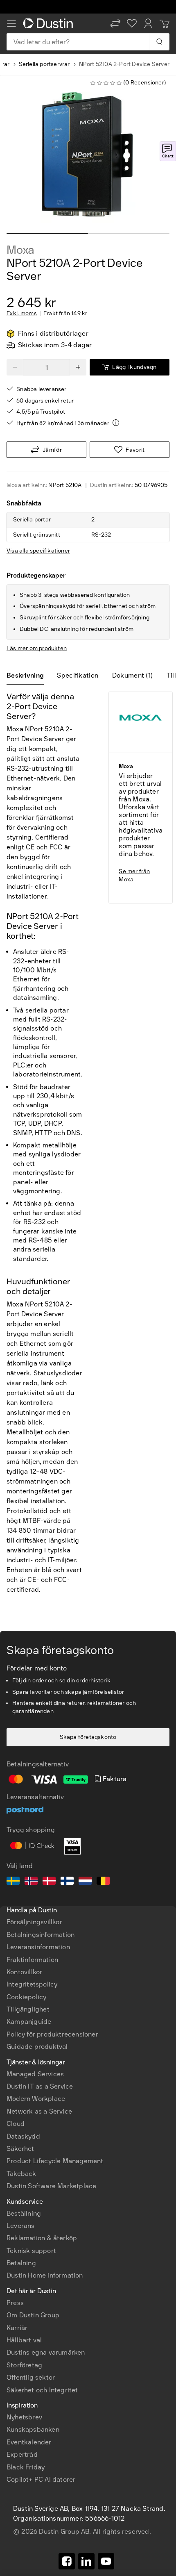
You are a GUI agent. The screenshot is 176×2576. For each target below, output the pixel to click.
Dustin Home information (45, 2275)
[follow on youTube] (106, 2561)
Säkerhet (20, 2149)
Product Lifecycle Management (55, 2161)
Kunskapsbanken (33, 2429)
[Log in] (148, 23)
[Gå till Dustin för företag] (50, 23)
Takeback (21, 2174)
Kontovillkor (24, 1972)
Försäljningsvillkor (34, 1922)
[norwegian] (31, 1882)
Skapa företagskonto (88, 1737)
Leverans (21, 2226)
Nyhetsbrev (24, 2417)
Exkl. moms (22, 314)
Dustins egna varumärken (46, 2352)
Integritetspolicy (32, 1984)
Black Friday (26, 2467)
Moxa (20, 250)
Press (15, 2303)
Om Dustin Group (33, 2315)
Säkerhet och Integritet (42, 2390)
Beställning (24, 2213)
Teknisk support (31, 2251)
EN (25, 2238)
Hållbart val (24, 2340)
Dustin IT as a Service (40, 2086)
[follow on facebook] (67, 2561)
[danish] (49, 1882)
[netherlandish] (85, 1882)
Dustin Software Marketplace (51, 2186)
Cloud (16, 2124)
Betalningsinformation (41, 1935)
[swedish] (13, 1882)
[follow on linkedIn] (86, 2561)
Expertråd (22, 2454)
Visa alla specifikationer (38, 551)
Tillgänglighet (28, 2009)
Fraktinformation (32, 1960)
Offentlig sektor (31, 2377)
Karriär (17, 2328)
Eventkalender (29, 2442)
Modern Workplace (36, 2099)
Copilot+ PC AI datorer (41, 2479)
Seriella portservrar (44, 64)
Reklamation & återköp (42, 2238)
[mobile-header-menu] (11, 23)
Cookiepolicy (26, 1997)
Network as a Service (39, 2111)
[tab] (28, 676)
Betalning (21, 2263)
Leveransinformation (38, 1947)
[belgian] (103, 1882)
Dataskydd (23, 2136)
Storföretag (24, 2365)
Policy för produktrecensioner (52, 2034)
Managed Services (35, 2074)
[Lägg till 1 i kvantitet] (78, 367)
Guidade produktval (37, 2047)
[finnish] (67, 1882)
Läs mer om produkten (37, 648)
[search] (159, 42)
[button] (115, 23)
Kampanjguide (29, 2022)
